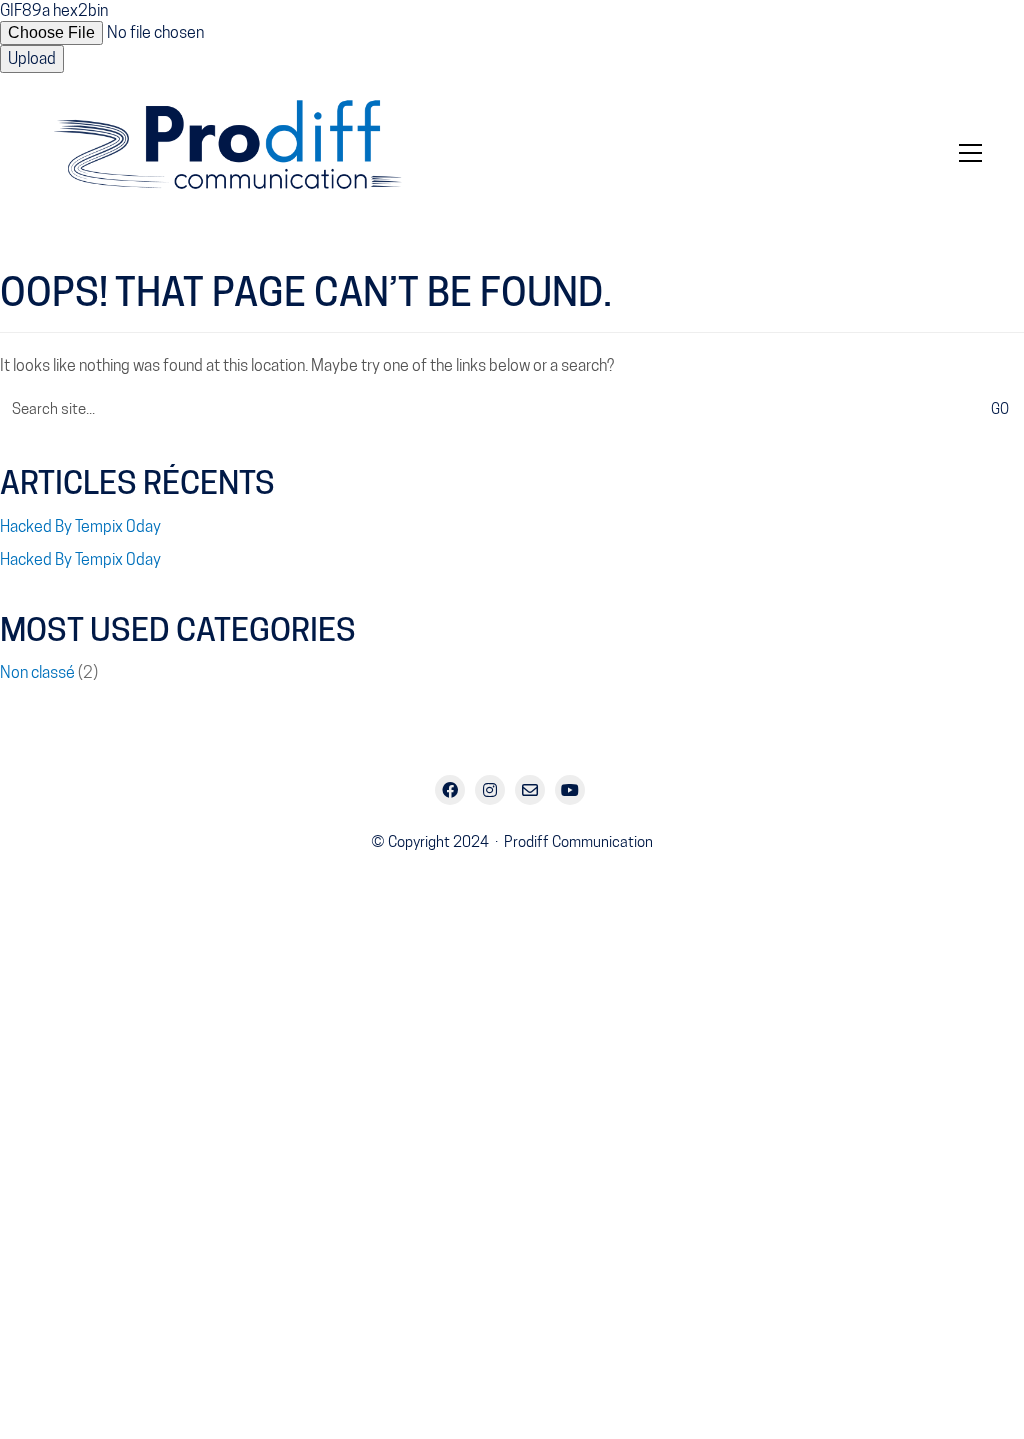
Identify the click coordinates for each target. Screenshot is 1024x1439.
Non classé (37, 672)
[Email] (530, 790)
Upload (32, 58)
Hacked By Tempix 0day (80, 526)
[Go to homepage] (242, 153)
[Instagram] (490, 790)
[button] (970, 153)
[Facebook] (450, 790)
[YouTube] (570, 790)
